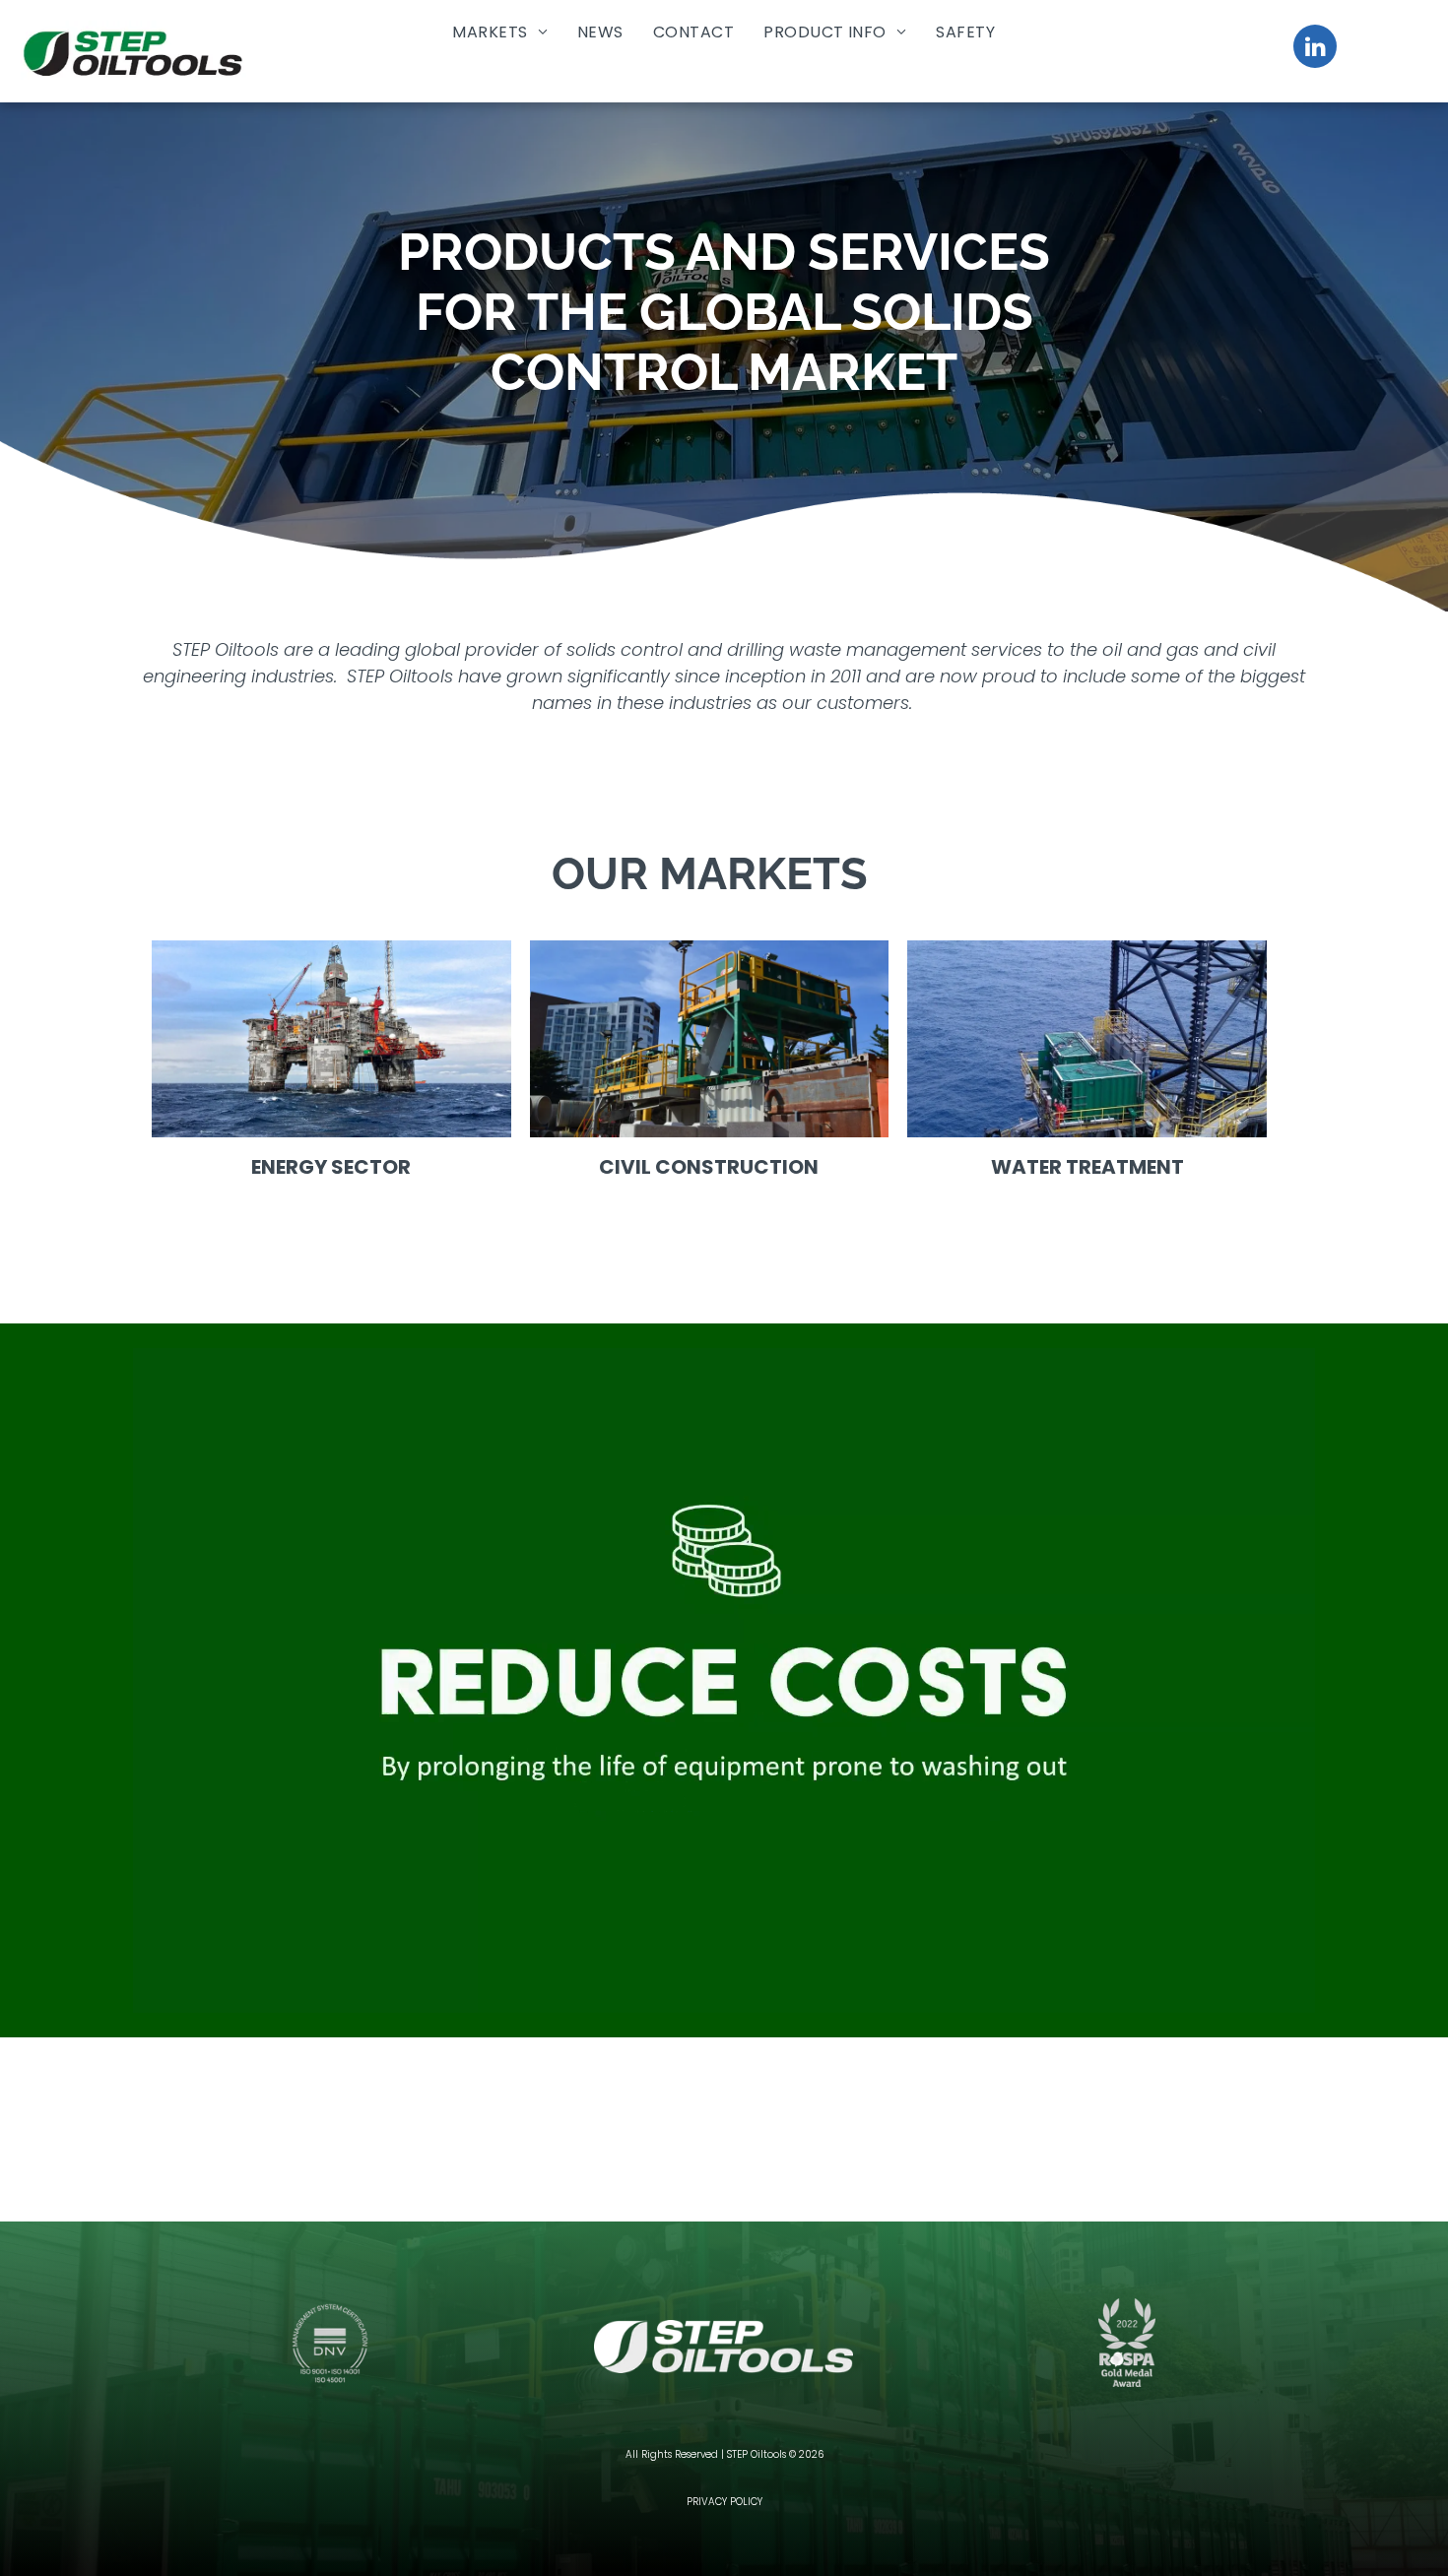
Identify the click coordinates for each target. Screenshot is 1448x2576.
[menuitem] (500, 32)
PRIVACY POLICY (724, 2502)
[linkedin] (1315, 49)
